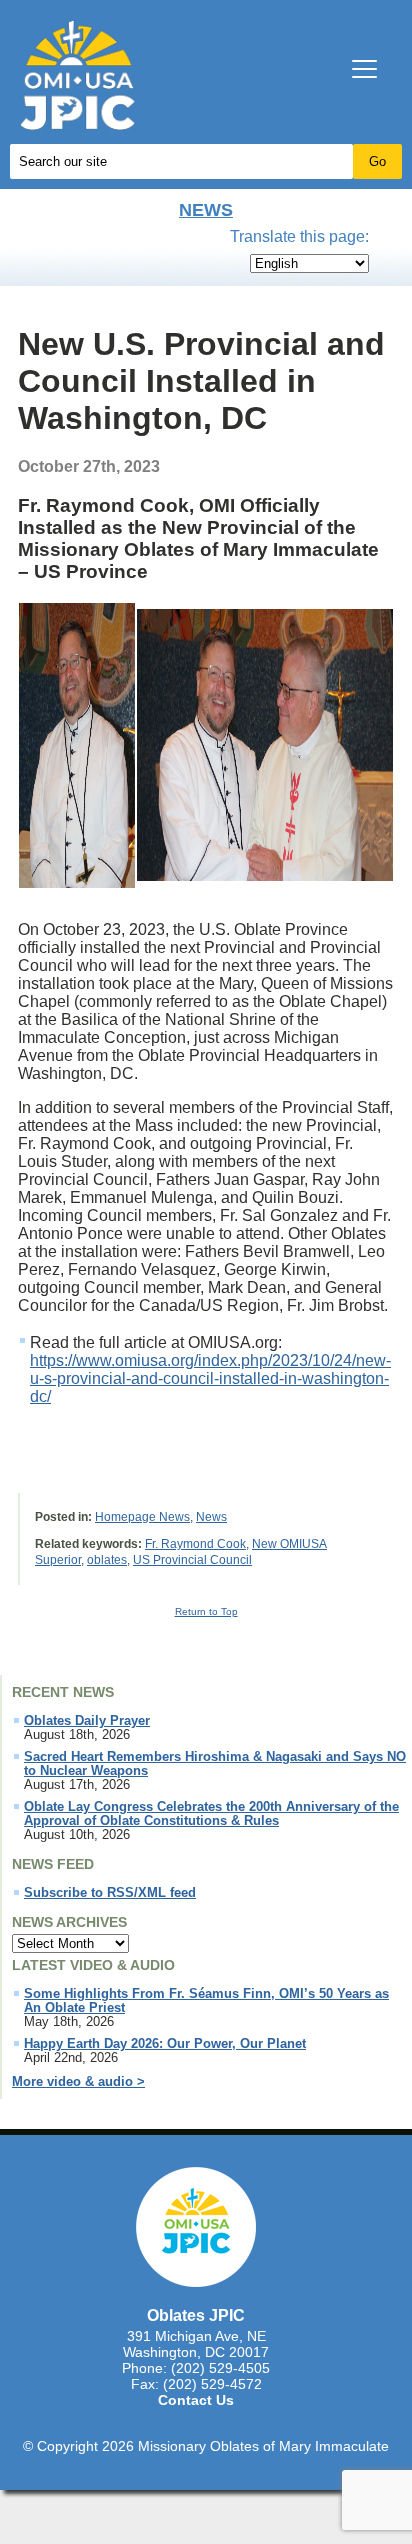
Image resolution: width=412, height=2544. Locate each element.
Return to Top (206, 1611)
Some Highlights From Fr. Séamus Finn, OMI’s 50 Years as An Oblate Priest (206, 2001)
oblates (107, 1560)
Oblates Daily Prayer (87, 1721)
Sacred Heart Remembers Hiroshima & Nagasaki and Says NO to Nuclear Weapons (215, 1764)
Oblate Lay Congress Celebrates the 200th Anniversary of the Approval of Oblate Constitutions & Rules (211, 1814)
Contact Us (196, 2400)
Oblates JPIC (196, 2315)
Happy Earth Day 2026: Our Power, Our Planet (165, 2044)
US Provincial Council (192, 1560)
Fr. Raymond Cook (195, 1544)
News (206, 210)
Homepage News (142, 1517)
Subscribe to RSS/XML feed (110, 1893)
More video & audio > (78, 2082)
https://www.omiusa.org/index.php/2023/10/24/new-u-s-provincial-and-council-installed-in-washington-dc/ (210, 1378)
